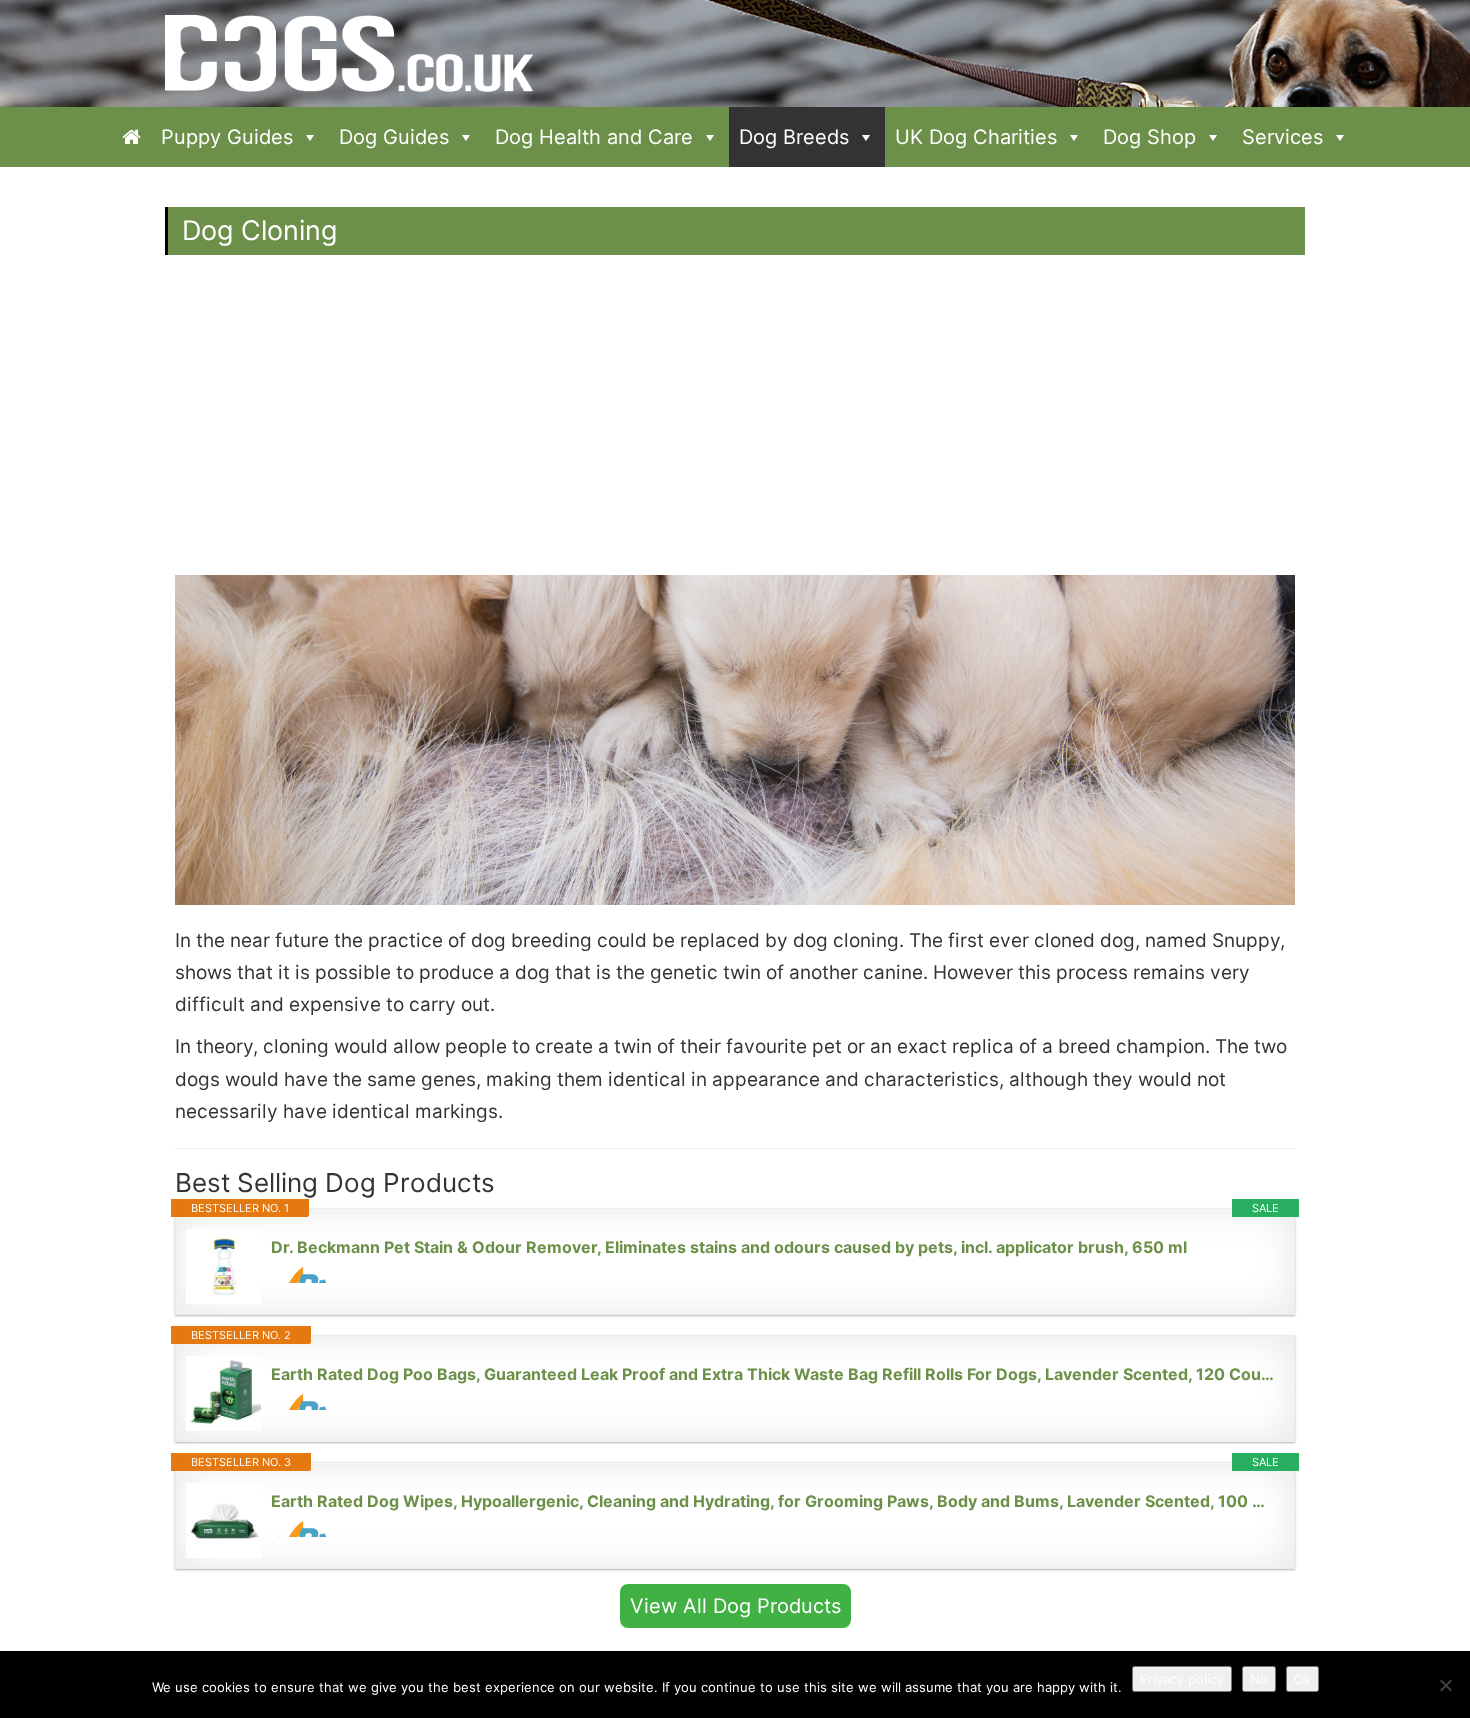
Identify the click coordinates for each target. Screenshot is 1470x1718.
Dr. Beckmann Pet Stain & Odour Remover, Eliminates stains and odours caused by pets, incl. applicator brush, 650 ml (729, 1247)
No (1259, 1679)
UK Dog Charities (976, 137)
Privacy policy (1182, 1679)
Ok (1302, 1679)
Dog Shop (1149, 137)
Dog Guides (394, 137)
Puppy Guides (227, 137)
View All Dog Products (735, 1606)
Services (1282, 137)
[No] (1445, 1685)
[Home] (131, 137)
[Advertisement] (735, 425)
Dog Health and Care (594, 137)
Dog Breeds (794, 137)
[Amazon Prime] (298, 1275)
